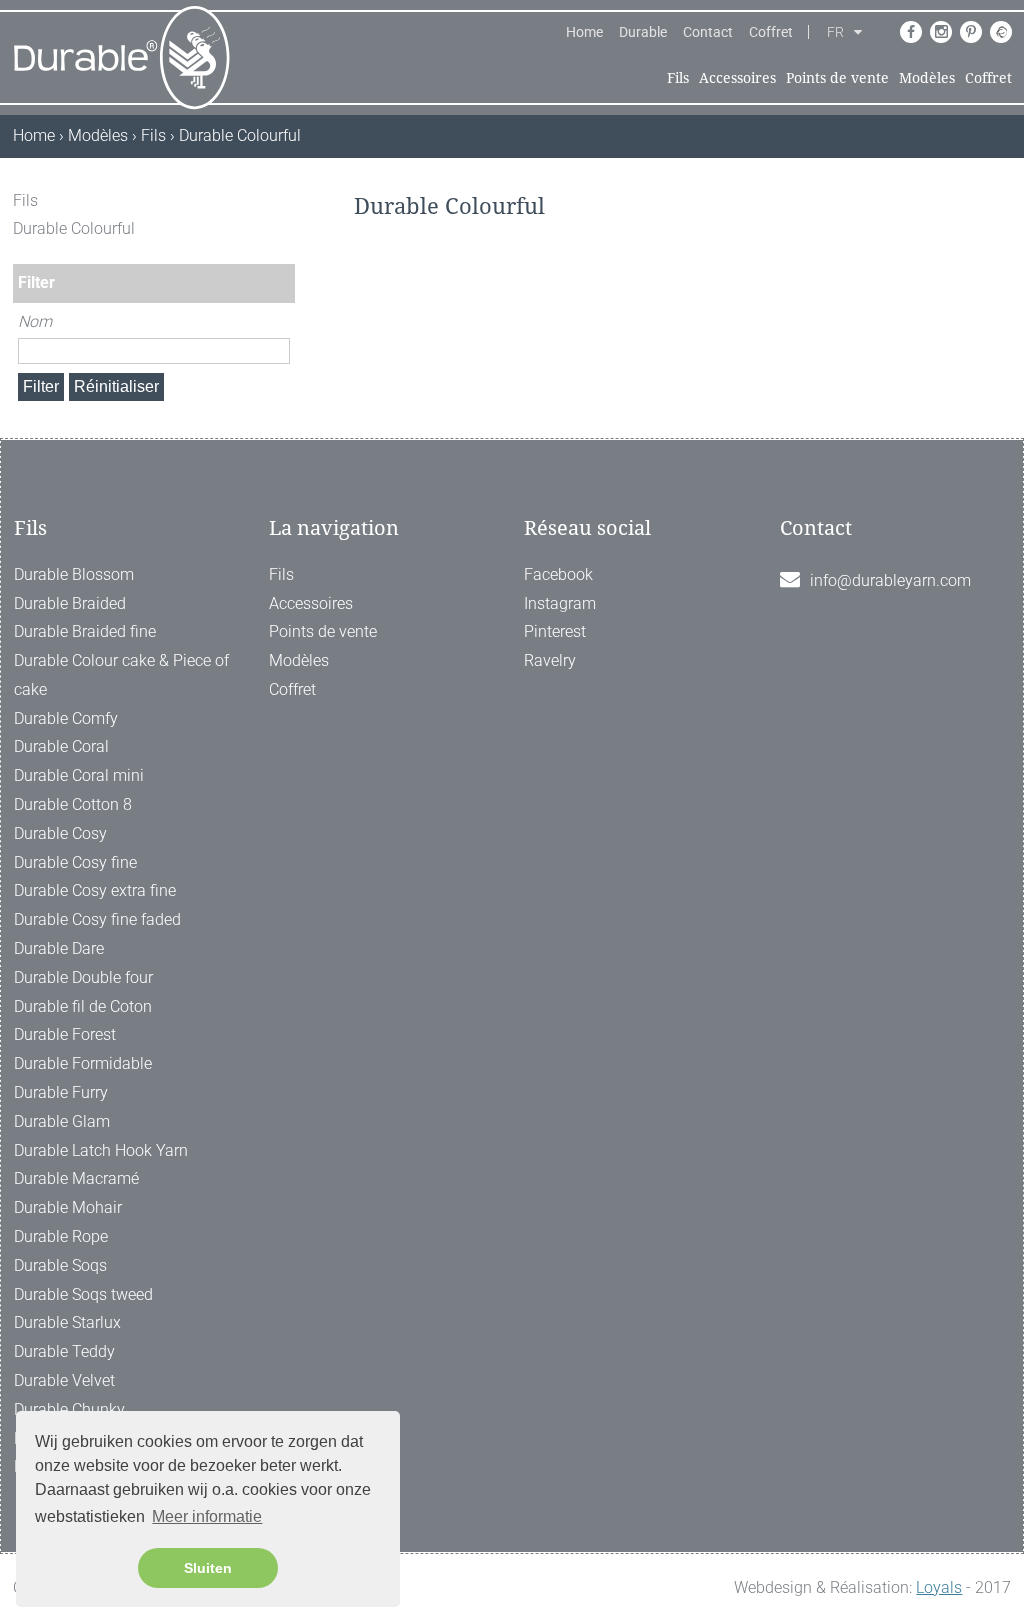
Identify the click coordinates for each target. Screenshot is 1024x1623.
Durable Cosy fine (75, 862)
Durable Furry (61, 1092)
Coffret (771, 32)
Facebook (558, 574)
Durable (643, 32)
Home (584, 32)
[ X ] (282, 200)
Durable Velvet (64, 1380)
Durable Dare (59, 948)
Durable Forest (65, 1034)
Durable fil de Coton (83, 1006)
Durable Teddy (64, 1351)
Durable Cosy (60, 833)
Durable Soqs (60, 1265)
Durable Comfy (66, 718)
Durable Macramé (76, 1178)
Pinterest (555, 631)
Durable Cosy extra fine (95, 890)
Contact (708, 32)
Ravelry (550, 660)
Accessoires (737, 78)
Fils (678, 78)
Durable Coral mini (79, 775)
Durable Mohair (68, 1207)
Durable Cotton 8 (73, 804)
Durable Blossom (74, 574)
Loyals (939, 1587)
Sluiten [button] (208, 1568)
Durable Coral (61, 746)
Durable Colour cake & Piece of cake (121, 675)
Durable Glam (62, 1121)
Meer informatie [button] (207, 1516)
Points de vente (837, 78)
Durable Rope (61, 1236)
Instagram (560, 603)
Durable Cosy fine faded (97, 919)
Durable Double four (83, 977)
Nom (35, 321)
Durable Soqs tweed (83, 1294)
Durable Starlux (67, 1322)
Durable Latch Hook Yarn (101, 1150)
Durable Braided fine (85, 631)
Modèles (927, 78)
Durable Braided (70, 603)
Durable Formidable (83, 1063)
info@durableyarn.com (890, 580)
